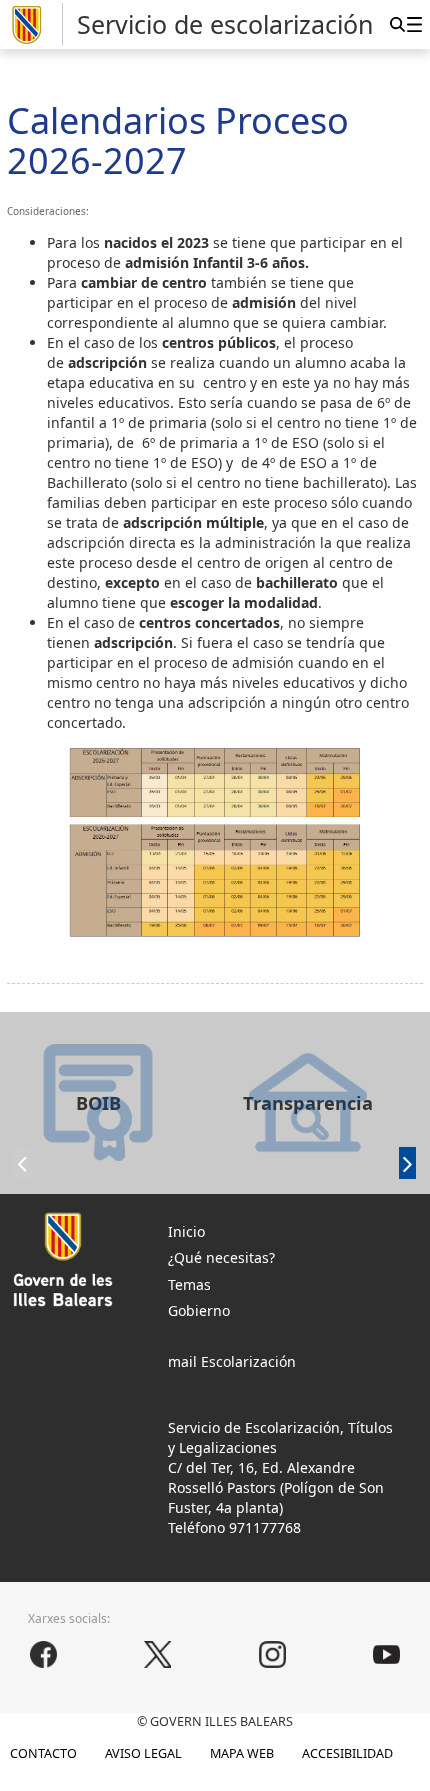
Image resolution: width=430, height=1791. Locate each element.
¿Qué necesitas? (221, 1257)
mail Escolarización (232, 1361)
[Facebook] (43, 1655)
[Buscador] (397, 24)
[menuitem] (414, 24)
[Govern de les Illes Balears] (35, 24)
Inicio (186, 1231)
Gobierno (199, 1310)
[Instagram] (272, 1655)
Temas (189, 1284)
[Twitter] (158, 1655)
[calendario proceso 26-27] (215, 842)
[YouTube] (387, 1655)
